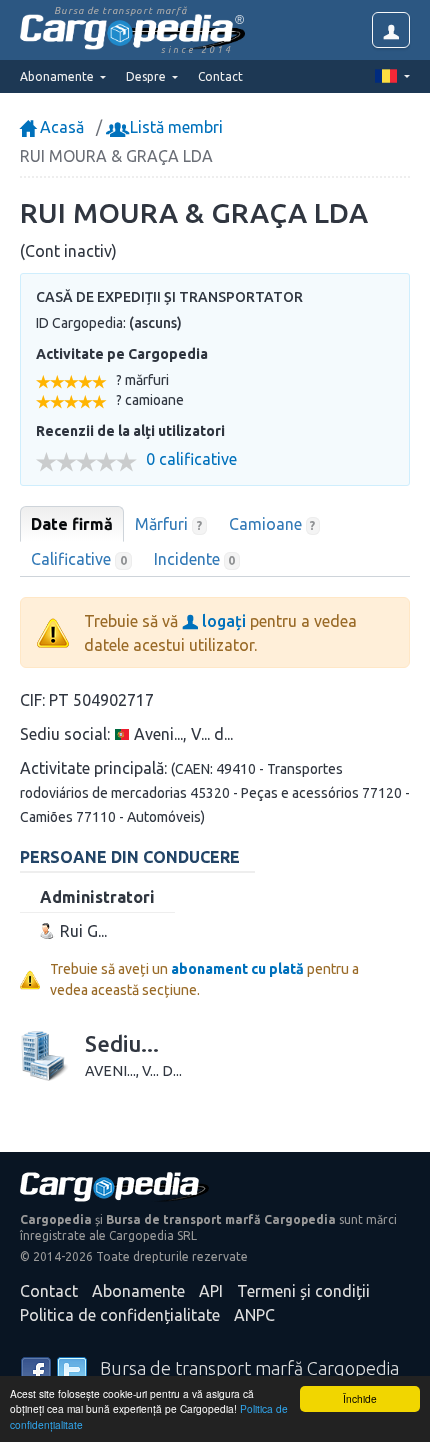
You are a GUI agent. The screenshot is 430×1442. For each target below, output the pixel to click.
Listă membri (174, 127)
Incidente (195, 559)
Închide (360, 1398)
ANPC (254, 1315)
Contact (220, 76)
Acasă (60, 127)
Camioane (272, 524)
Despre (147, 76)
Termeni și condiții (303, 1291)
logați (222, 621)
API (211, 1291)
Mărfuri (168, 524)
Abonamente (138, 1291)
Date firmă (72, 524)
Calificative (79, 559)
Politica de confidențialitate (120, 1315)
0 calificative (191, 459)
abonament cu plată (237, 969)
